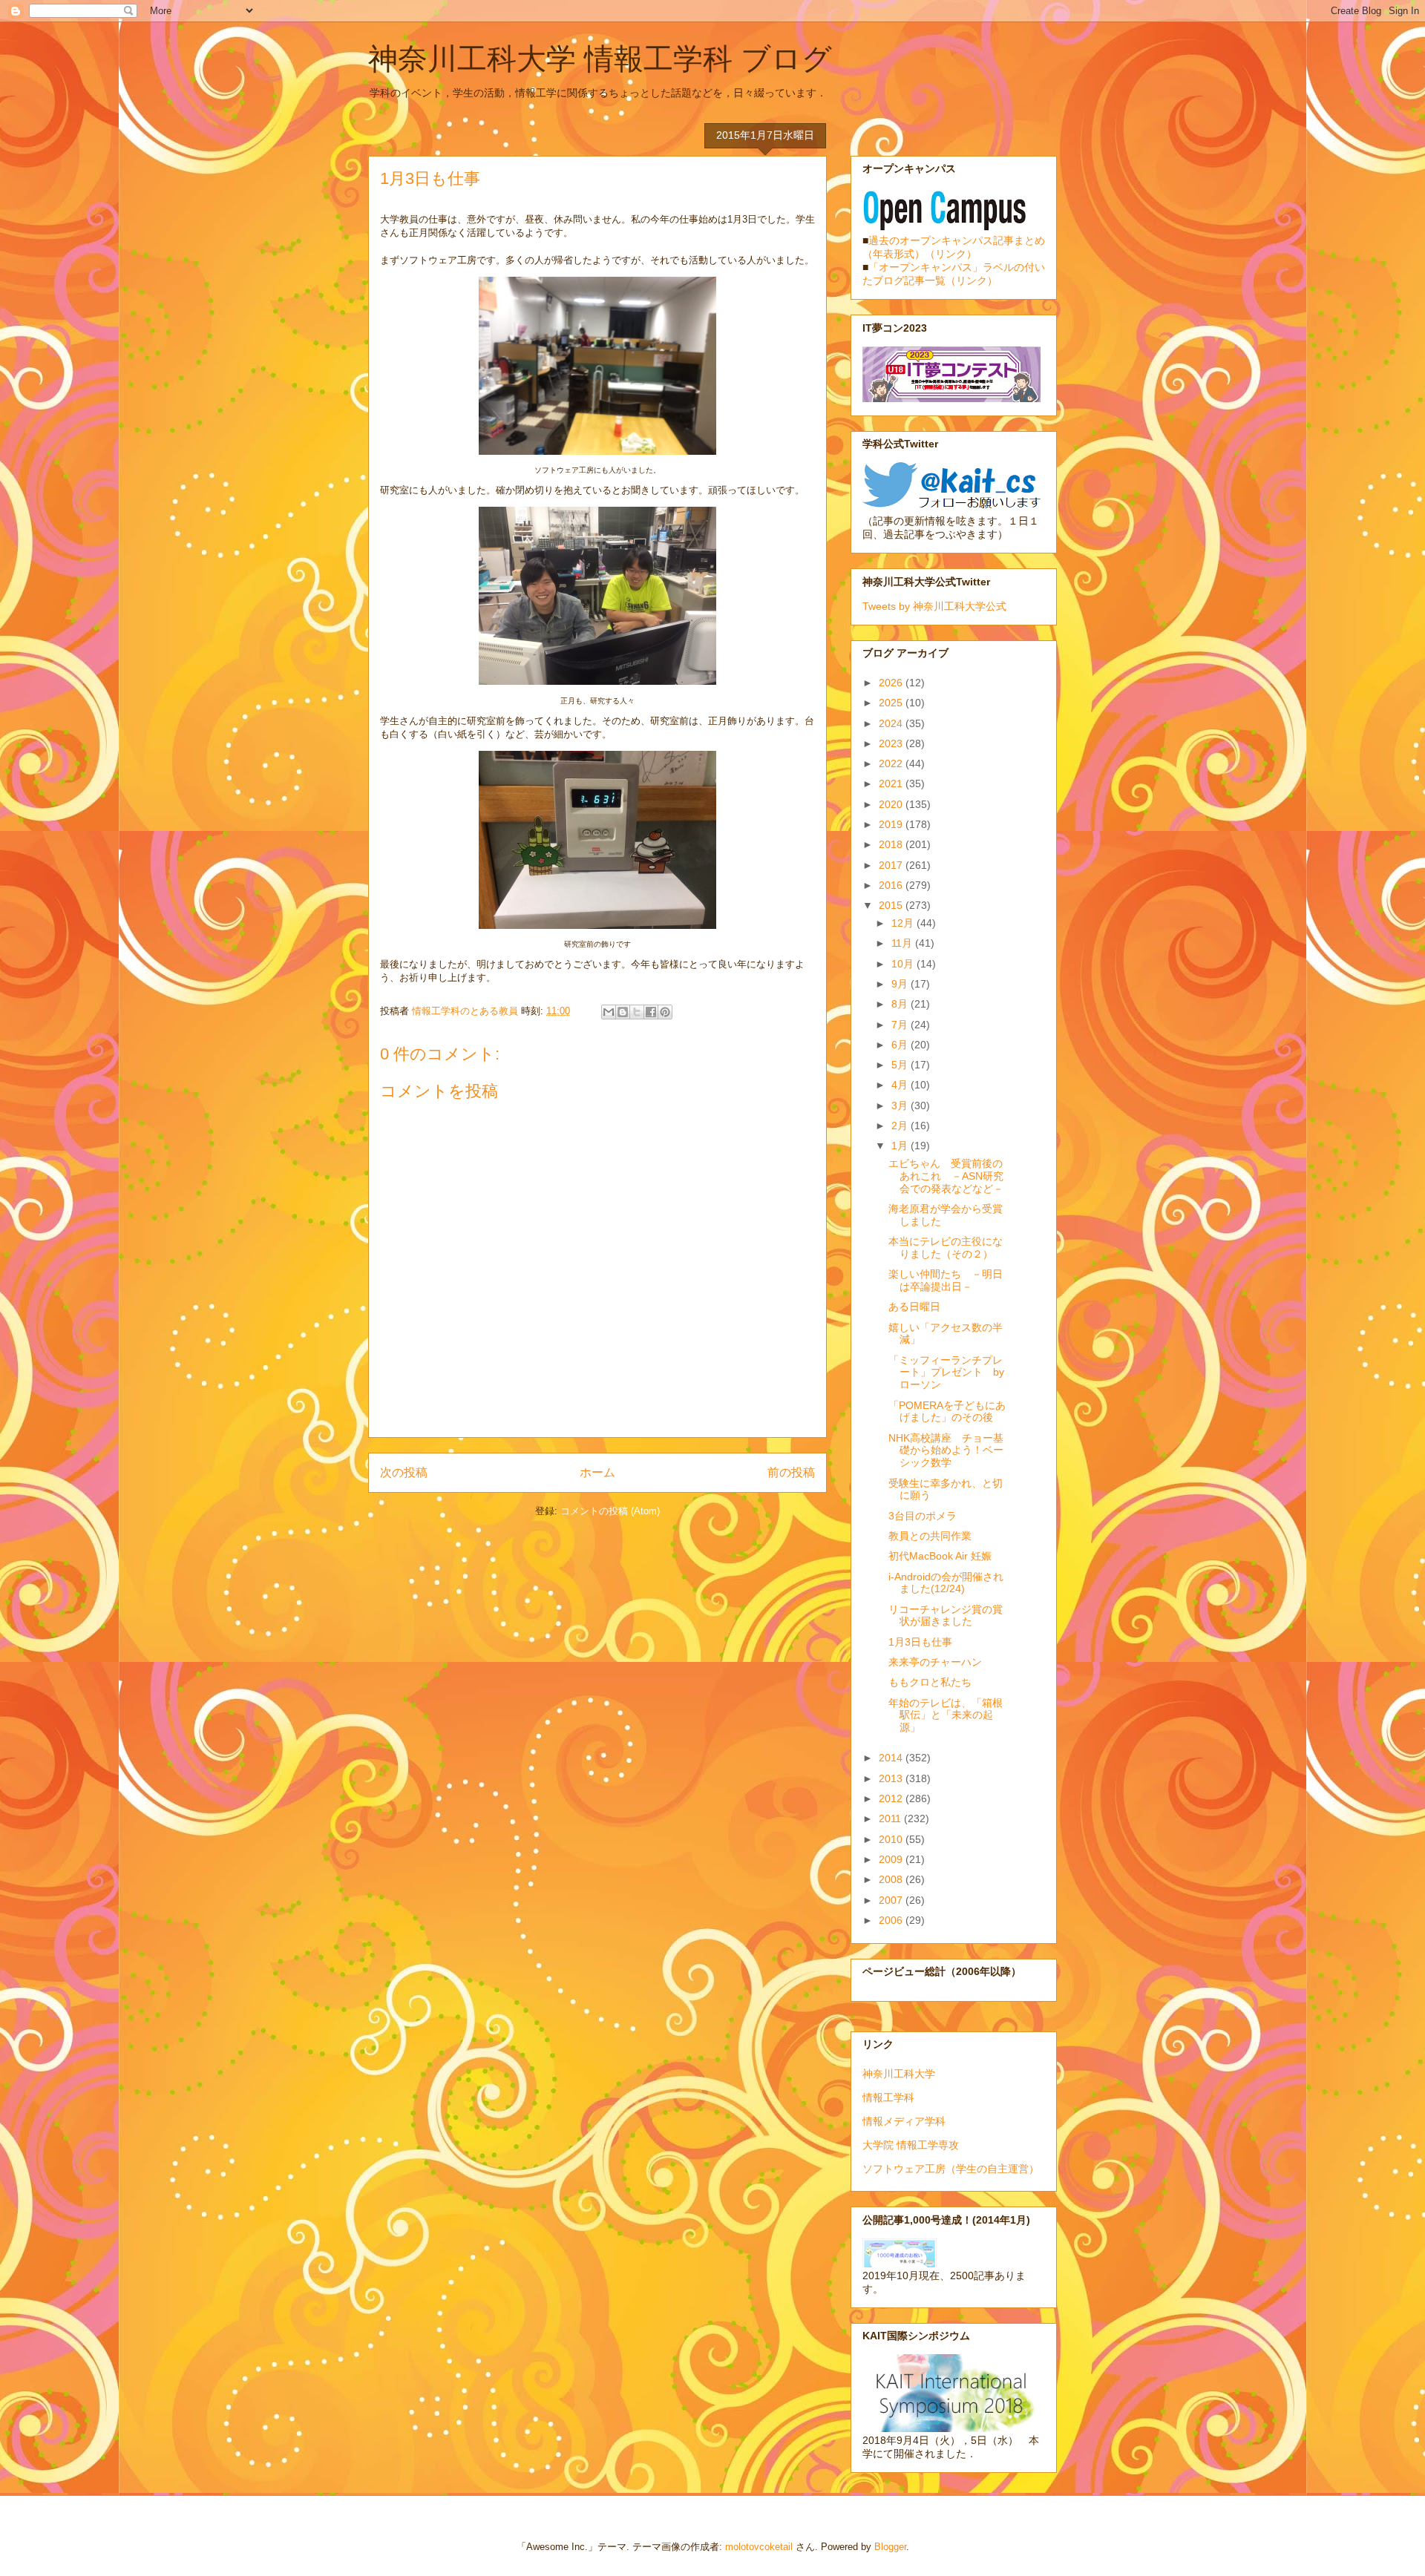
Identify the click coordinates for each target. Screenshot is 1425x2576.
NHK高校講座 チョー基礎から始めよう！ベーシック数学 (946, 1450)
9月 (901, 984)
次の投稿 (404, 1472)
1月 (901, 1146)
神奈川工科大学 (899, 2074)
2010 (892, 1839)
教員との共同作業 (930, 1536)
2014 (892, 1758)
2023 (892, 743)
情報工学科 (888, 2097)
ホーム (597, 1472)
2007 (892, 1900)
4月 (901, 1085)
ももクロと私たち (930, 1682)
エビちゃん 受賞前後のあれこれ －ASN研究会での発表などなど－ (946, 1176)
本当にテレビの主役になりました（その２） (946, 1248)
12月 (904, 923)
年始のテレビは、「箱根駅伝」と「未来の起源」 (946, 1715)
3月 (901, 1105)
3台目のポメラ (923, 1516)
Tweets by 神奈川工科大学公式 (934, 606)
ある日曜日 (914, 1307)
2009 (892, 1859)
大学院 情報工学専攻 (911, 2145)
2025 (892, 703)
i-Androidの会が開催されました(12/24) (946, 1583)
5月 (901, 1065)
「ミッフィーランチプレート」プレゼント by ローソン (946, 1373)
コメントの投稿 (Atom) (610, 1511)
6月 (901, 1045)
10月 (904, 964)
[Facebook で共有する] (651, 1012)
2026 (892, 683)
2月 (901, 1126)
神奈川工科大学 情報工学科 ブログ (600, 59)
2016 (892, 885)
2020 (892, 804)
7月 (901, 1025)
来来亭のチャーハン (935, 1662)
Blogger (890, 2547)
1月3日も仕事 (920, 1642)
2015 (892, 905)
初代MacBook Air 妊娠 (940, 1556)
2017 (892, 865)
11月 (903, 943)
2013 (892, 1778)
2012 (892, 1798)
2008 (892, 1879)
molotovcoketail (759, 2547)
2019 (892, 824)
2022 (892, 763)
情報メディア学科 (904, 2121)
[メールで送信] (609, 1012)
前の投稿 (791, 1472)
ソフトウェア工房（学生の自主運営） (951, 2169)
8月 (901, 1004)
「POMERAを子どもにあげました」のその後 (947, 1412)
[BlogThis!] (623, 1012)
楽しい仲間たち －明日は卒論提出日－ (946, 1280)
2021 (892, 783)
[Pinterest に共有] (665, 1012)
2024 (892, 723)
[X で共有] (637, 1012)
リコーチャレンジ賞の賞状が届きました (946, 1616)
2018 (892, 844)
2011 (891, 1818)
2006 (892, 1920)
